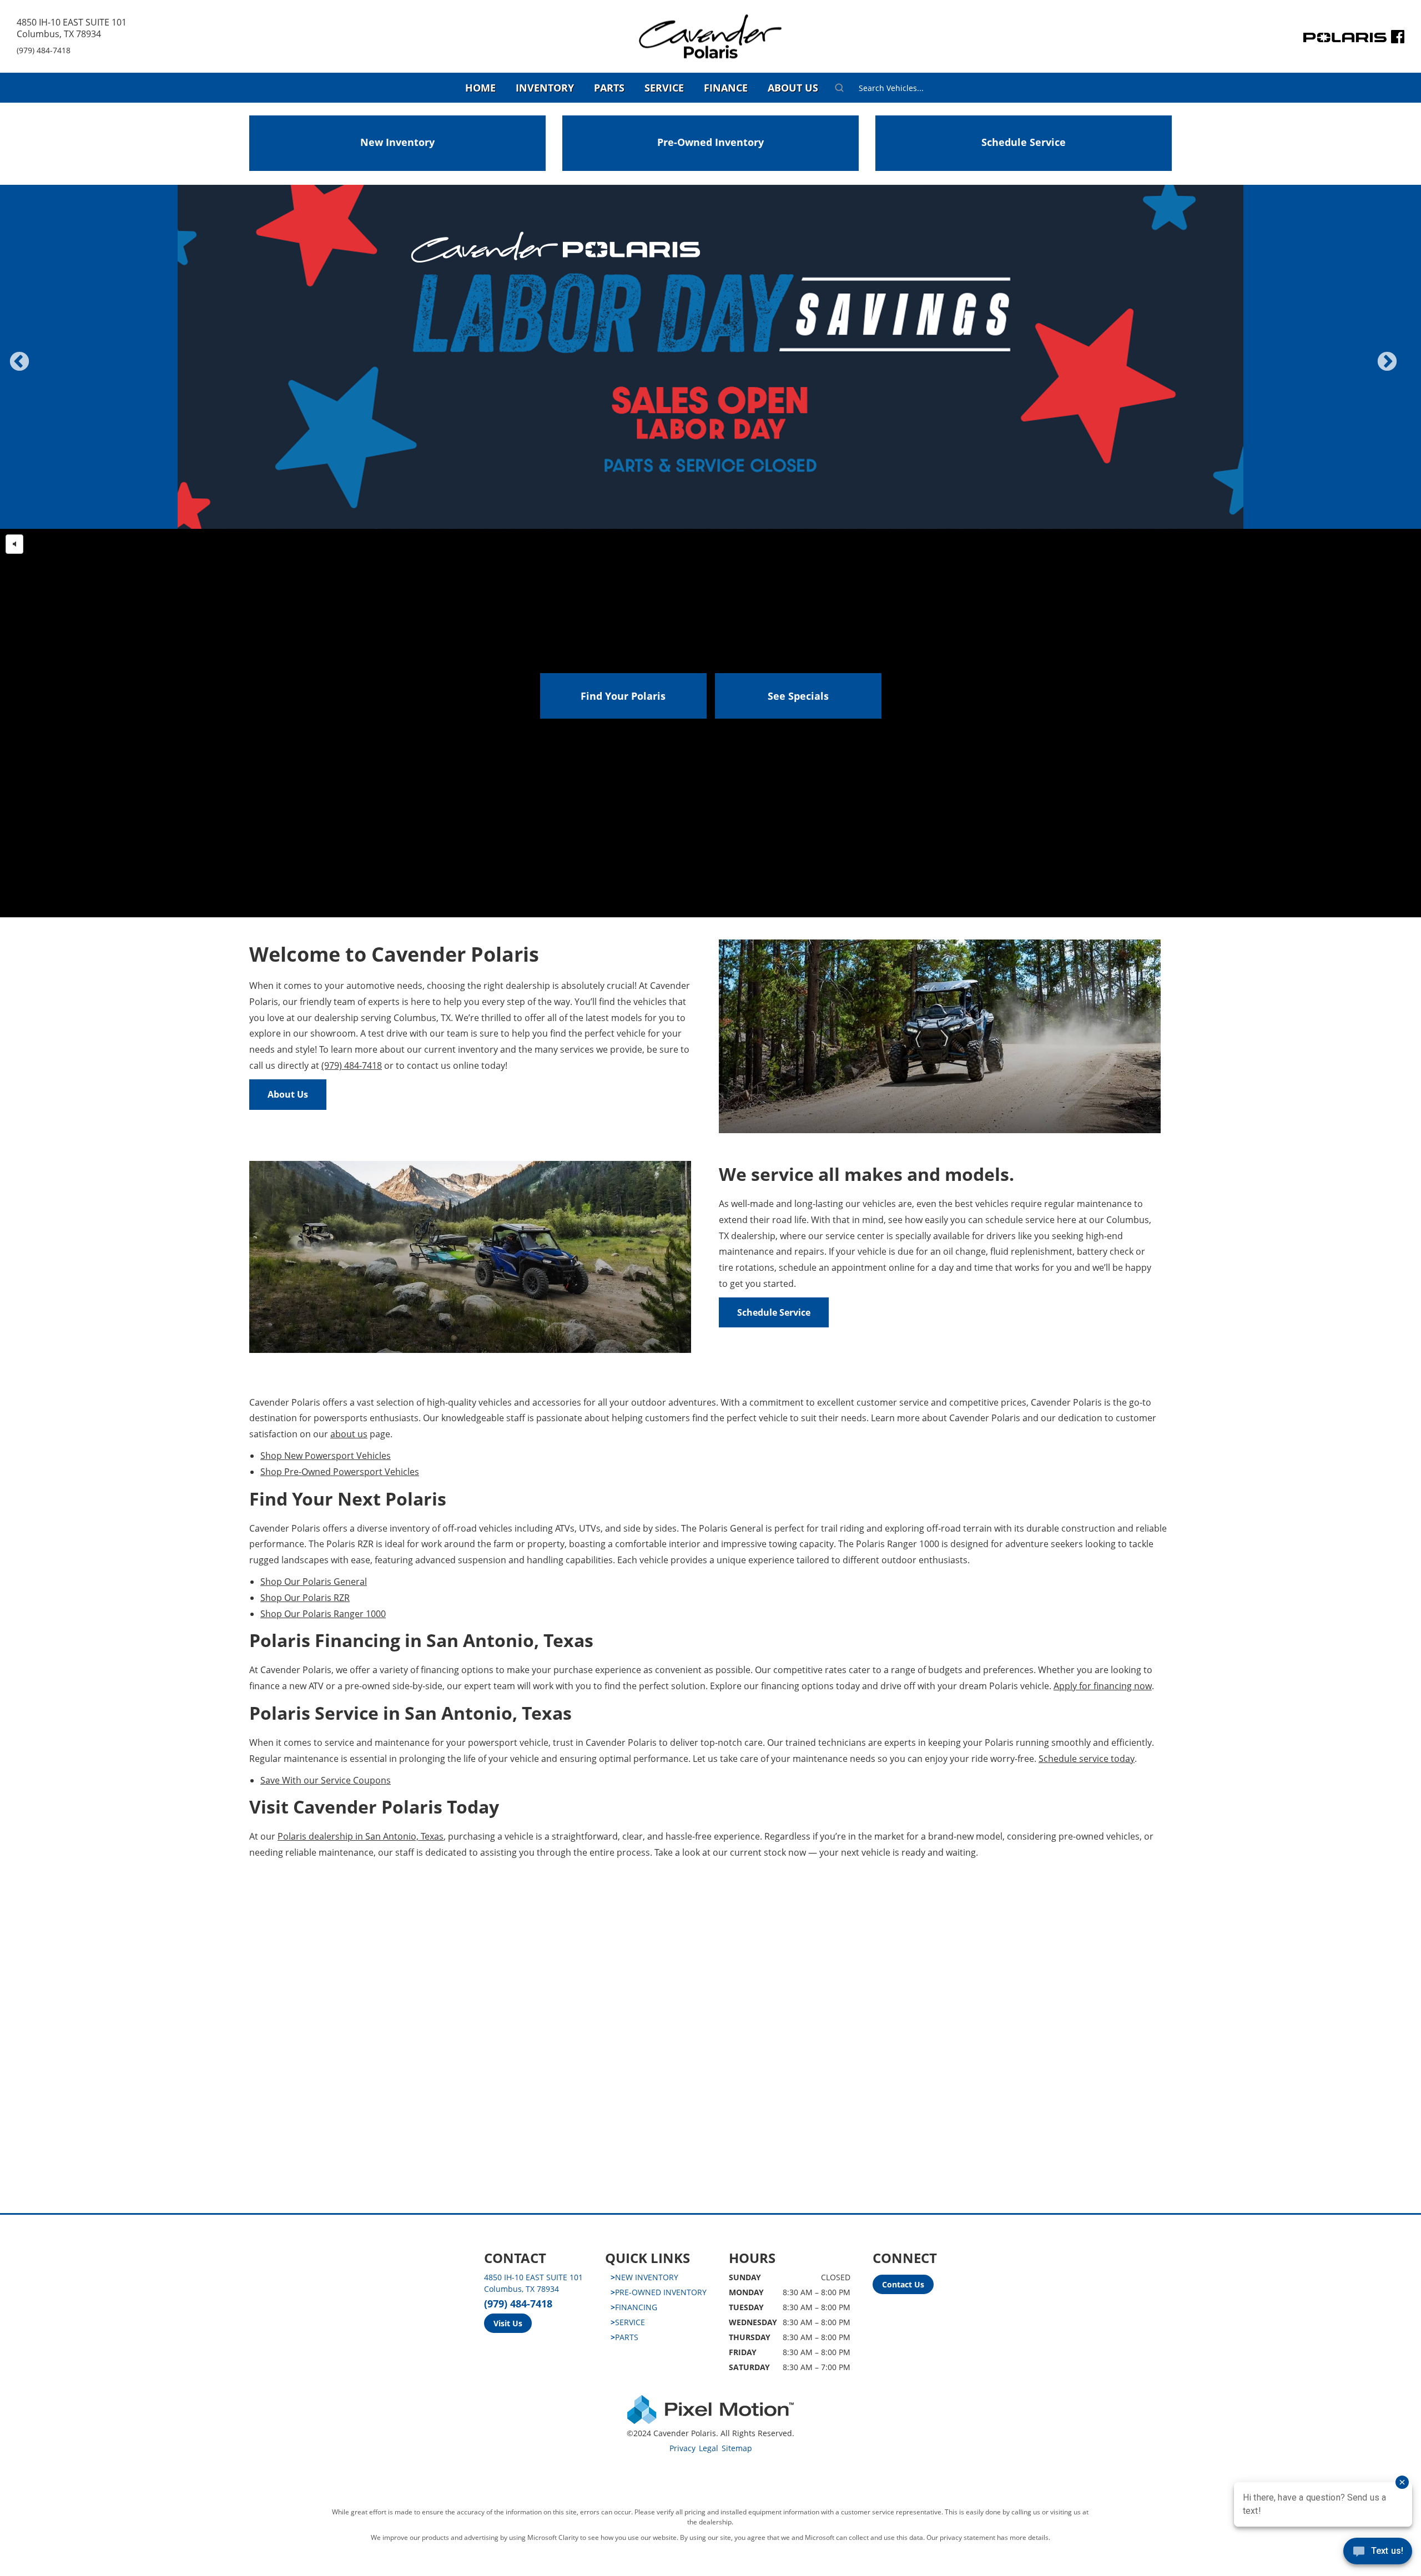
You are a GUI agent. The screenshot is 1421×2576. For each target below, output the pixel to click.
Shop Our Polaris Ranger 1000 (323, 1614)
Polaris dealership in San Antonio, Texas (361, 1836)
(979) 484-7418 (44, 50)
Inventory (545, 88)
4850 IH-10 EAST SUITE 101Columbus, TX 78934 (72, 28)
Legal (709, 2448)
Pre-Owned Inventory (710, 142)
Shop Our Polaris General (314, 1582)
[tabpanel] (710, 357)
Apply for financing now (1103, 1686)
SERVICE (628, 2322)
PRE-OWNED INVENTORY (659, 2292)
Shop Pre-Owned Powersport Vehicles (340, 1472)
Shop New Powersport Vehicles (326, 1456)
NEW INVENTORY (644, 2277)
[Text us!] (1378, 2554)
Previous (44, 369)
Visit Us (508, 2323)
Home (480, 88)
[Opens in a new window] (1398, 39)
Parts (609, 88)
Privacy (682, 2448)
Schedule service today (1087, 1759)
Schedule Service (1024, 142)
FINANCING (634, 2307)
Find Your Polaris (623, 696)
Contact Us (903, 2284)
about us (349, 1434)
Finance (726, 88)
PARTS (624, 2337)
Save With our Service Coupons (326, 1780)
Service (664, 88)
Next (1405, 369)
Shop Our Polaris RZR (305, 1598)
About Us (793, 88)
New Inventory (397, 142)
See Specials (798, 696)
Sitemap (737, 2448)
